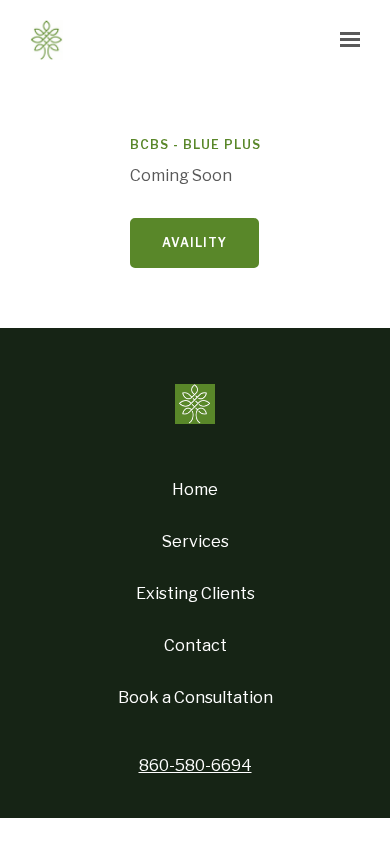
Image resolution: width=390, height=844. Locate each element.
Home (195, 489)
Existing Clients (195, 593)
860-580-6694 (195, 765)
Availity (194, 242)
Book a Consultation (195, 697)
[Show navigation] (345, 40)
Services (195, 541)
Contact (195, 645)
